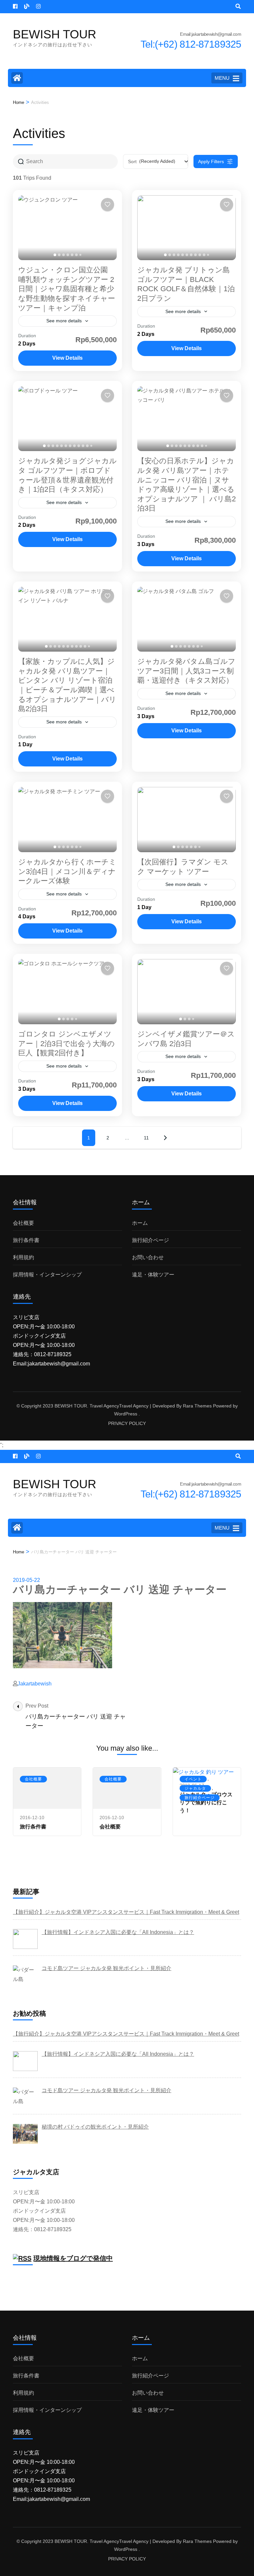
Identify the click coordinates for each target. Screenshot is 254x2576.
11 (146, 1138)
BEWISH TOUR (55, 34)
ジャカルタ (195, 1788)
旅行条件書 (26, 1240)
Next (165, 1138)
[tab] (55, 255)
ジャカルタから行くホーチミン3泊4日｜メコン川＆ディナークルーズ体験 (67, 871)
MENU (222, 78)
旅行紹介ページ (150, 1240)
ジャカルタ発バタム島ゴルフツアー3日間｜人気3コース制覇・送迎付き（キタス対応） (186, 671)
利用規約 (23, 1257)
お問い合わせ (148, 1257)
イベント (193, 1779)
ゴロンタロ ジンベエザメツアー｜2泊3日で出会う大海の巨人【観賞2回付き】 (66, 1043)
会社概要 (23, 1223)
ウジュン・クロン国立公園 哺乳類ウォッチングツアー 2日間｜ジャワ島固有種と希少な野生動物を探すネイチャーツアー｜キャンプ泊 (67, 289)
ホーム (140, 1223)
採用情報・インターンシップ (47, 1275)
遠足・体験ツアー (153, 1275)
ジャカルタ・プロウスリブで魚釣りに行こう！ (206, 1802)
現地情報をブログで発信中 (73, 2258)
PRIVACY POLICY (127, 1423)
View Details (67, 358)
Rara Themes (197, 1406)
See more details (64, 321)
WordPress (126, 1414)
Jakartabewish (35, 1684)
